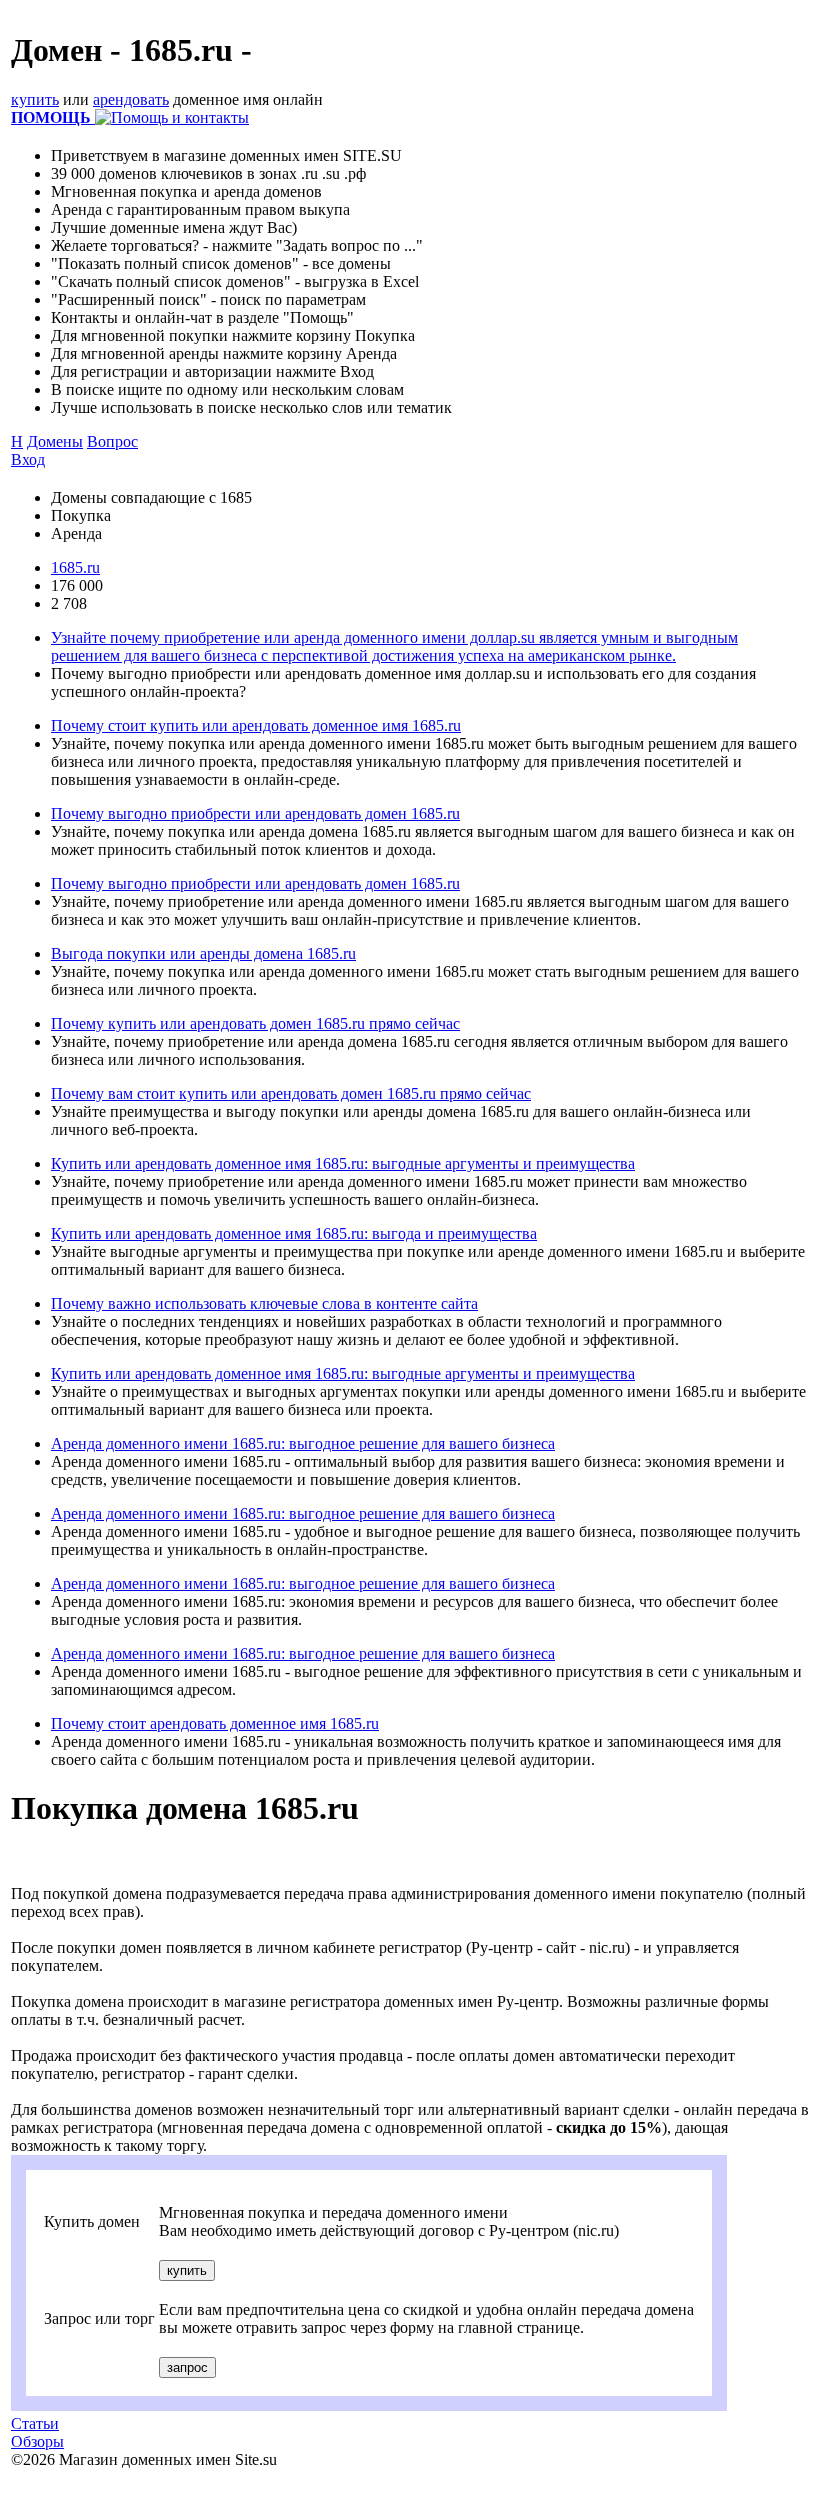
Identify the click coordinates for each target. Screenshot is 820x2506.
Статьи (35, 2423)
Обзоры (37, 2441)
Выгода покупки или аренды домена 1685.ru (203, 953)
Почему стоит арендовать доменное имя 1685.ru (215, 1723)
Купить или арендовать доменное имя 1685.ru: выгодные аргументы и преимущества (343, 1163)
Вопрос (112, 441)
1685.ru (75, 567)
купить (35, 99)
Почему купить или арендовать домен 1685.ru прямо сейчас (255, 1023)
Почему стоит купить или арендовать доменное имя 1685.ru (256, 725)
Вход (28, 459)
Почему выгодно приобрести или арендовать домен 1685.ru (255, 813)
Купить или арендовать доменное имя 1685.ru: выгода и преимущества (294, 1233)
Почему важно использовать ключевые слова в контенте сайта (264, 1303)
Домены (55, 441)
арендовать (131, 99)
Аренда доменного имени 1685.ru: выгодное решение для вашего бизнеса (303, 1443)
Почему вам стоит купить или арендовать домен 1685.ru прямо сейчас (291, 1093)
